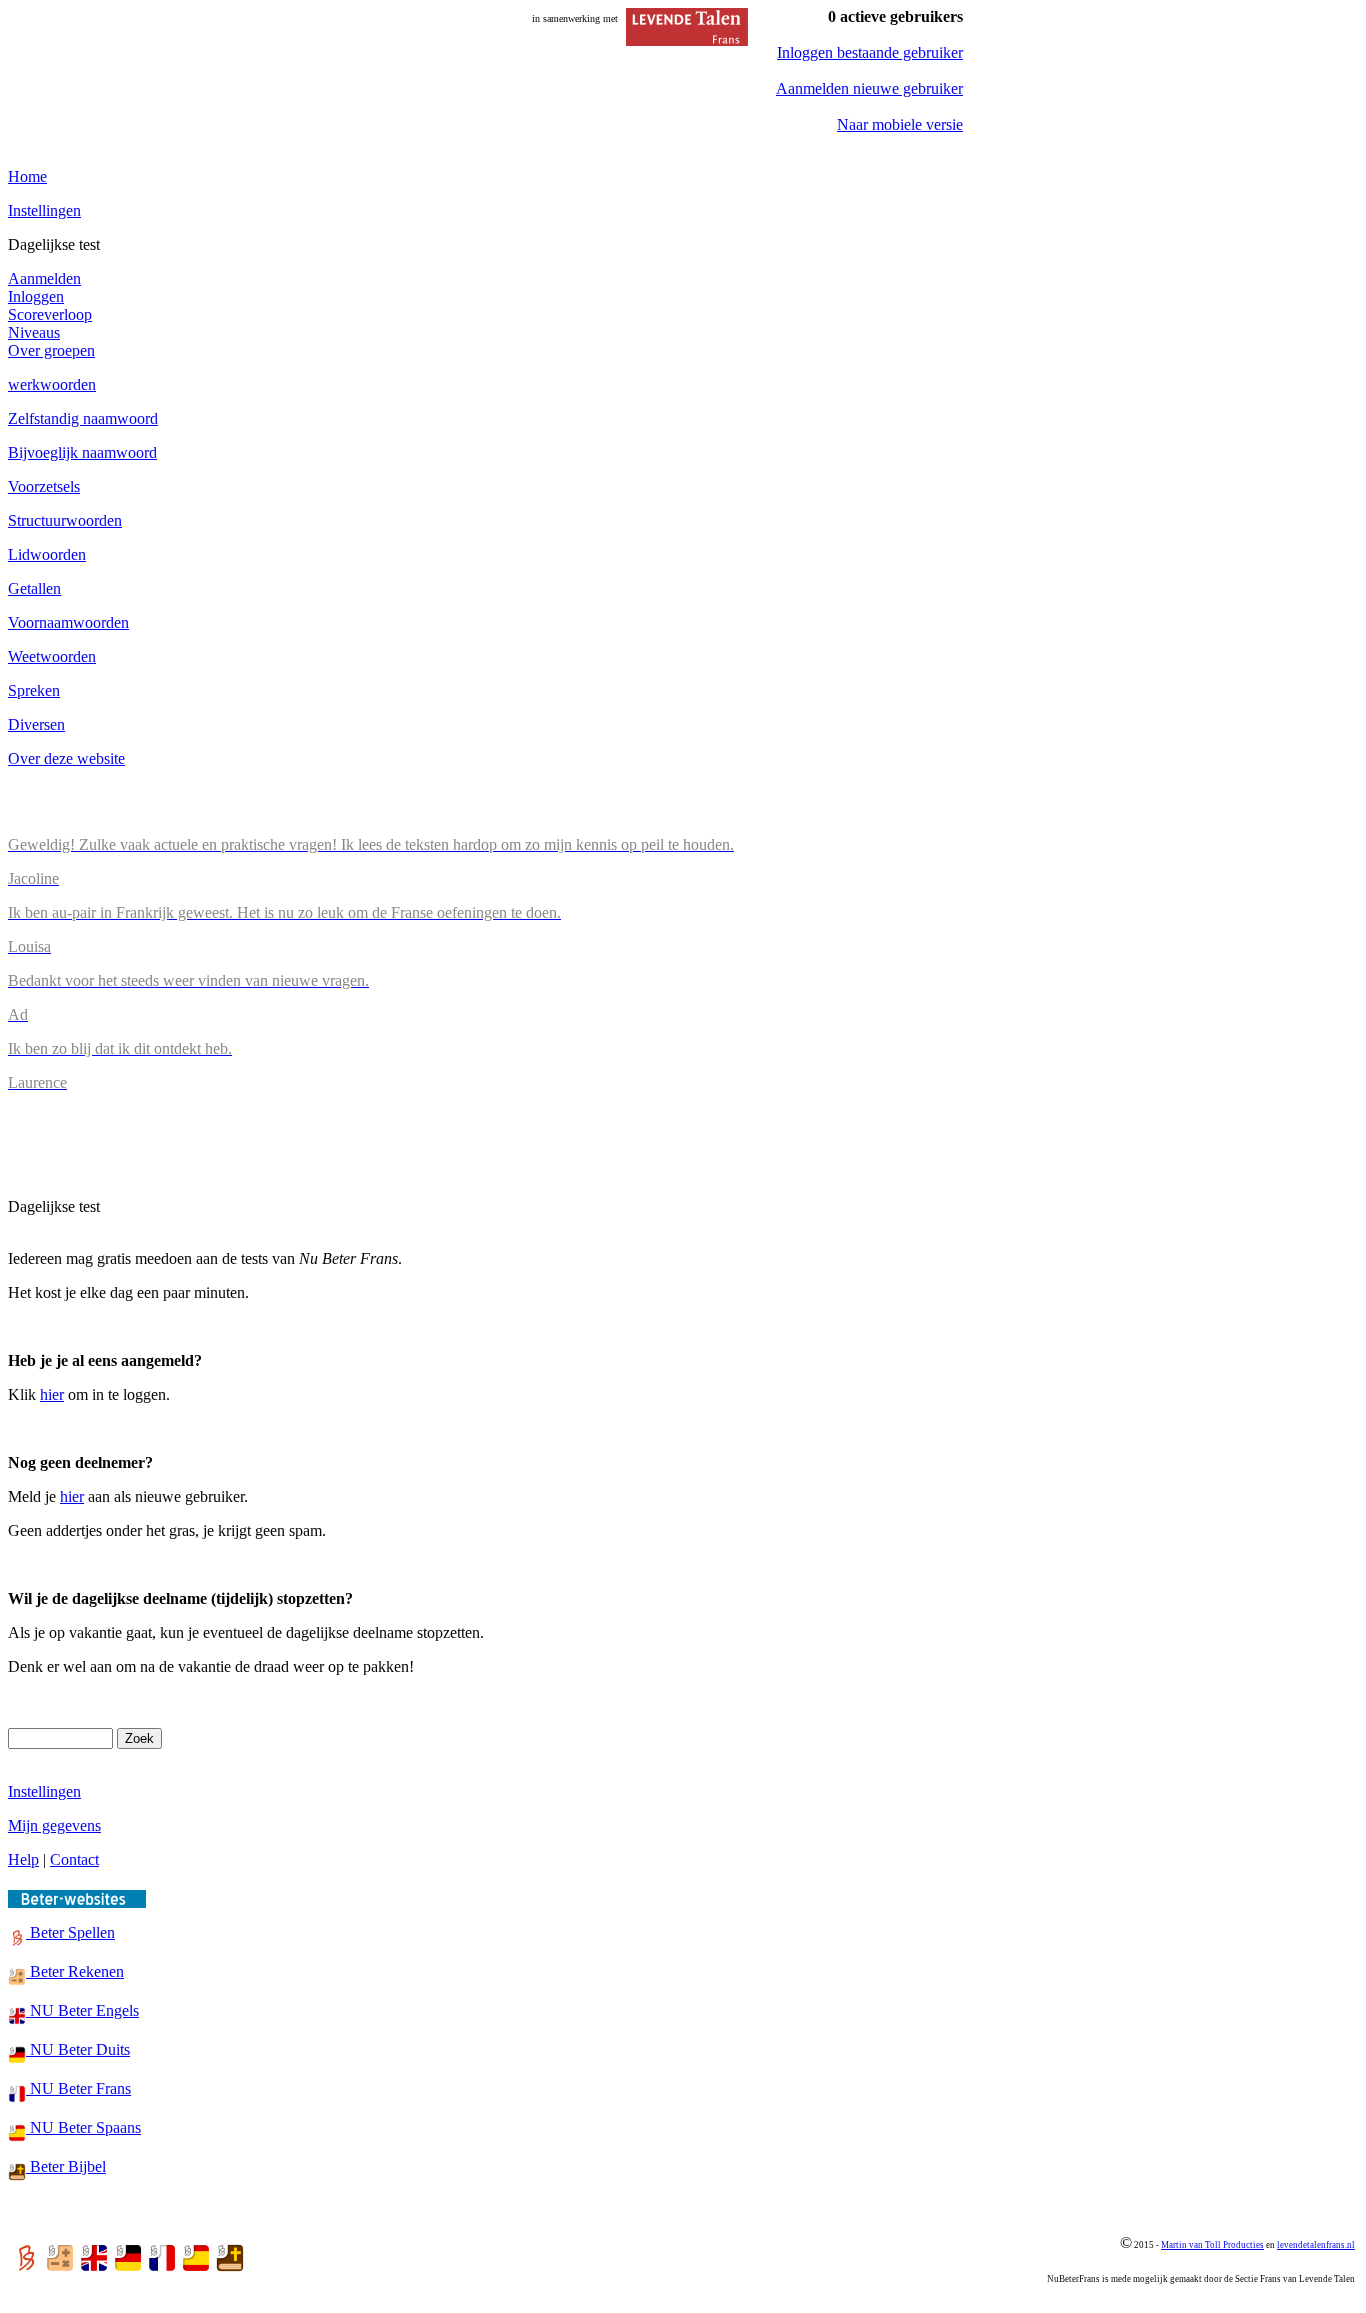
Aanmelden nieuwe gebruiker (869, 88)
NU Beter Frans (78, 2088)
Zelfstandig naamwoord (83, 418)
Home (27, 176)
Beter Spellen (70, 1932)
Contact (74, 1859)
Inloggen (36, 296)
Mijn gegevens (54, 1825)
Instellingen (44, 210)
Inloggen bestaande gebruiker (870, 52)
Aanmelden (44, 278)
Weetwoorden (52, 656)
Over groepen (51, 350)
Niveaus (34, 332)
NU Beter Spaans (83, 2127)
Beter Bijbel (66, 2166)
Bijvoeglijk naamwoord (82, 452)
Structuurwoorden (65, 520)
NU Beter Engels (82, 2010)
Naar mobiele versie (900, 124)
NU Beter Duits (78, 2049)
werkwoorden (52, 384)
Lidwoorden (47, 554)
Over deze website (66, 758)
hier (52, 1394)
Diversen (36, 724)
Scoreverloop (50, 314)
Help (23, 1859)
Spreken (34, 690)
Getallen (34, 588)
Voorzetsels (44, 486)
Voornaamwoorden (68, 622)
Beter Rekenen (75, 1971)
